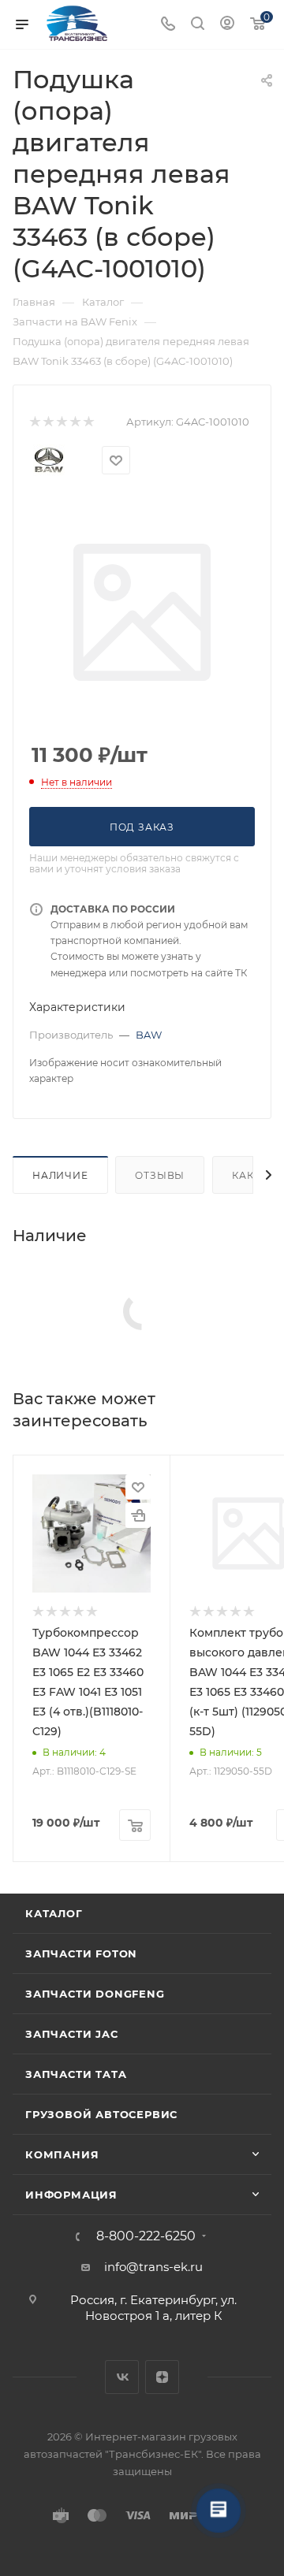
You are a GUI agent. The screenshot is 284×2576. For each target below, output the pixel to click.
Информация (71, 2195)
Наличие (60, 1175)
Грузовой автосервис (101, 2114)
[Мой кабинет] (227, 25)
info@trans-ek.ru (153, 2267)
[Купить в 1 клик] (138, 1515)
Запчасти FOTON (81, 1953)
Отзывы (160, 1175)
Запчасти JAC (72, 2034)
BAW (149, 1035)
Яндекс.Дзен (162, 2377)
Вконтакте (122, 2377)
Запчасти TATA (76, 2074)
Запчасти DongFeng (95, 1994)
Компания (62, 2154)
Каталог (54, 1913)
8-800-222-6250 (146, 2236)
